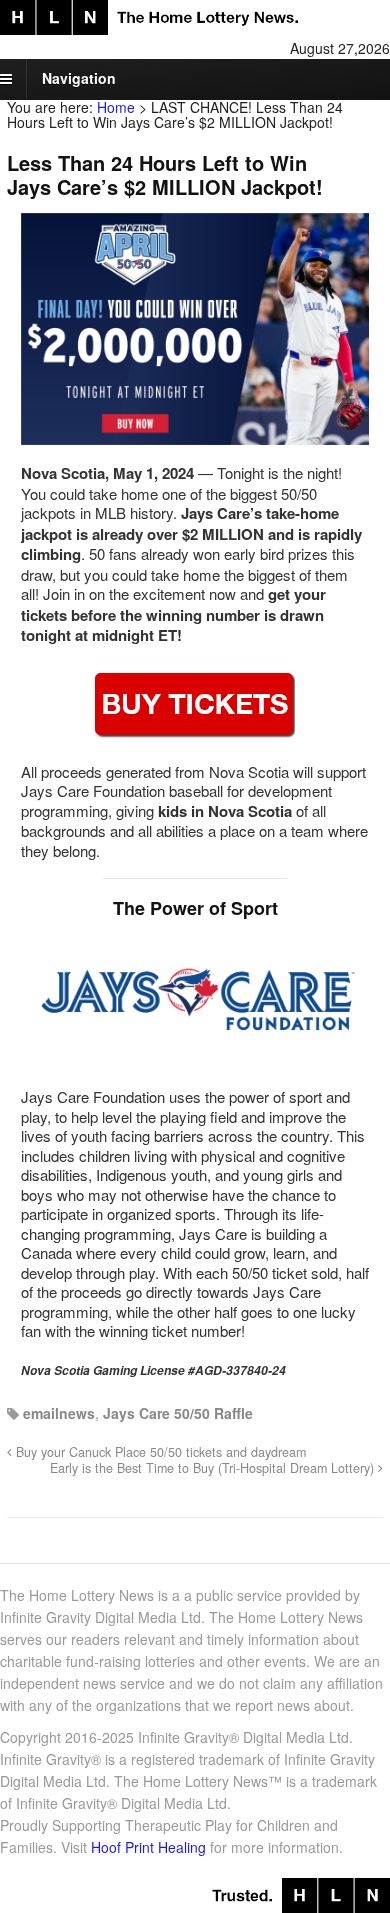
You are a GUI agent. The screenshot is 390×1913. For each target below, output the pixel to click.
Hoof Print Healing (148, 1847)
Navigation (79, 78)
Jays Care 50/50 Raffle (178, 1413)
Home (116, 107)
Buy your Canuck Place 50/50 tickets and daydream (159, 1452)
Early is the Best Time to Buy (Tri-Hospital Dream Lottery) (214, 1468)
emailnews (59, 1413)
